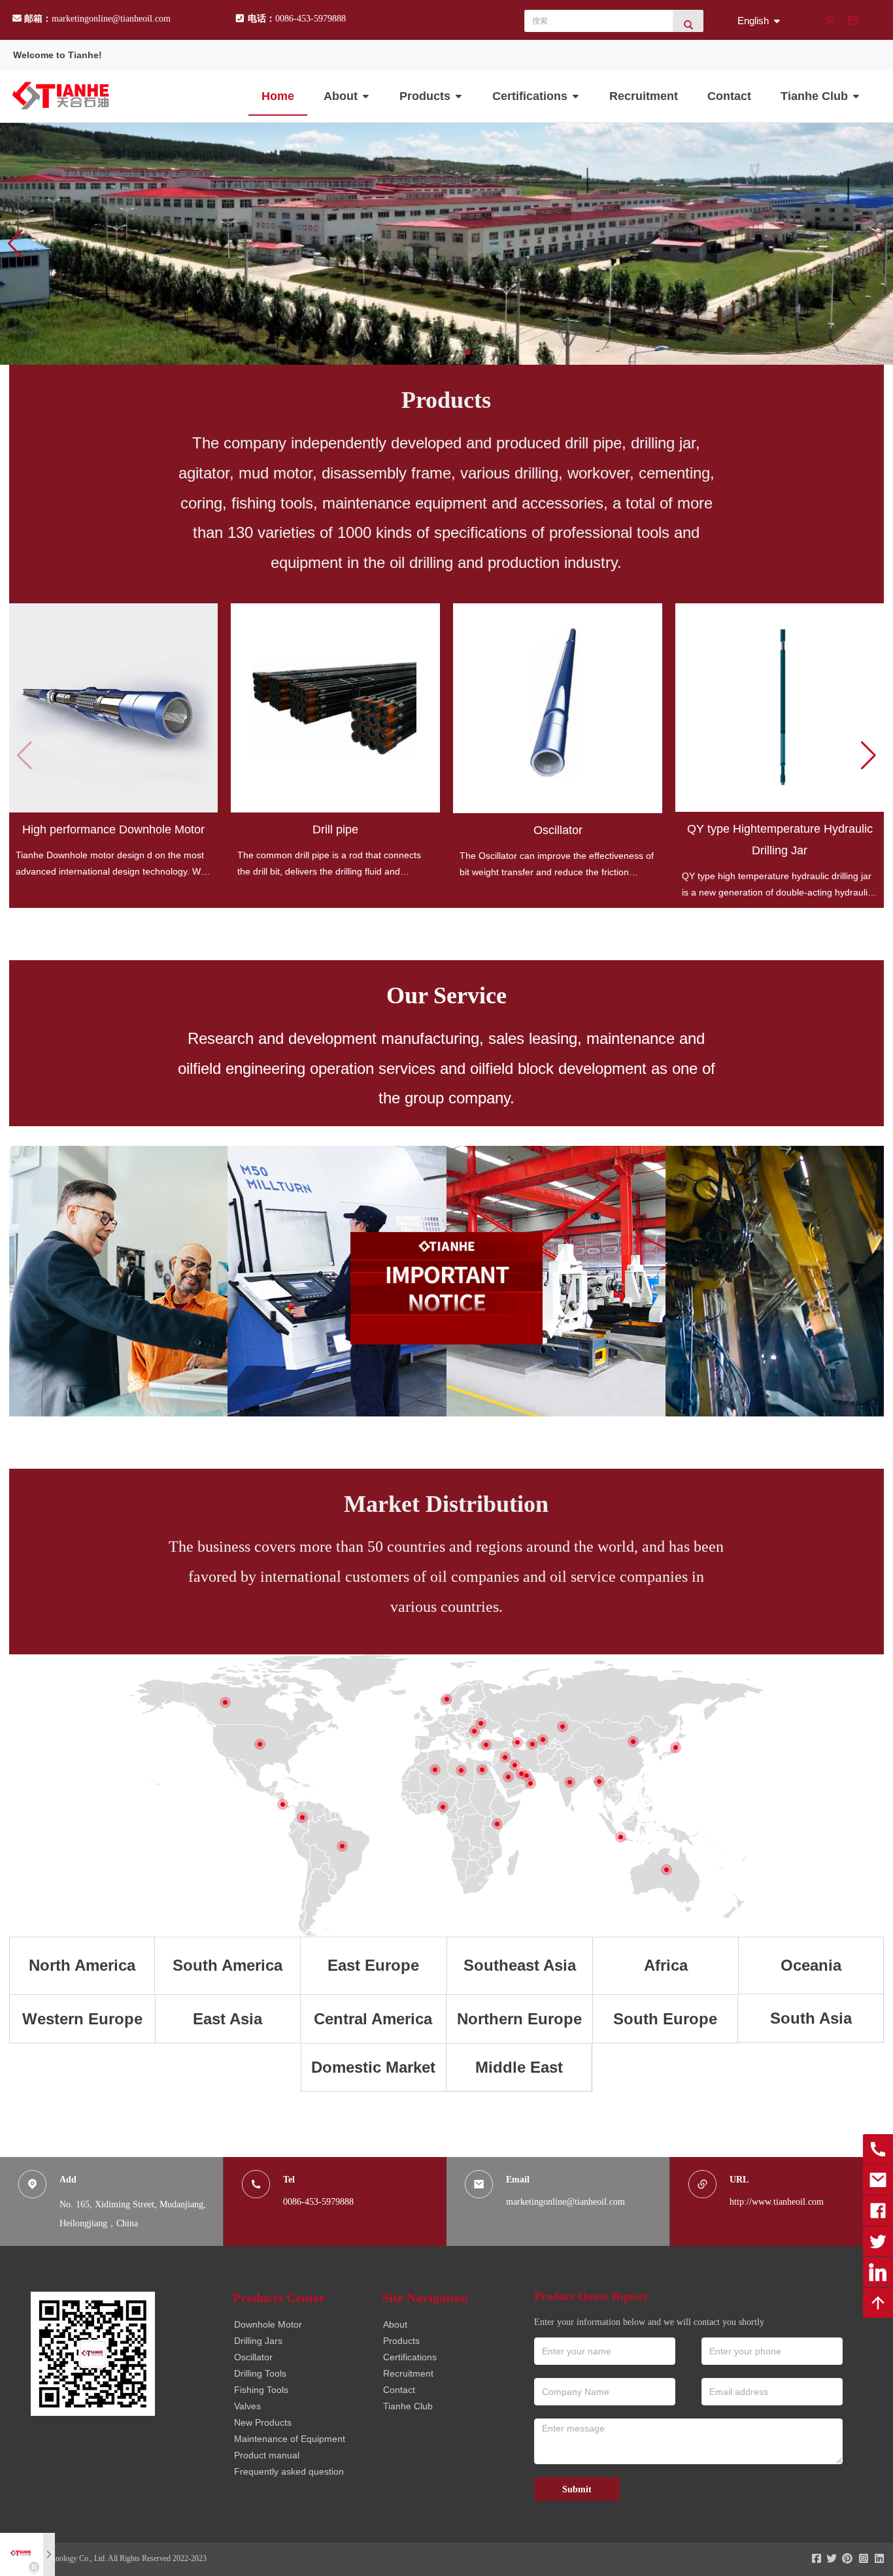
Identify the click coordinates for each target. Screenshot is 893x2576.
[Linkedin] (878, 2272)
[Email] (878, 2180)
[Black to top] (878, 2303)
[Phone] (878, 2149)
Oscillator (558, 830)
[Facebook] (878, 2211)
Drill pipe (335, 829)
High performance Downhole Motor (113, 829)
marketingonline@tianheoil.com (111, 19)
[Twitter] (878, 2241)
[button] (15, 244)
